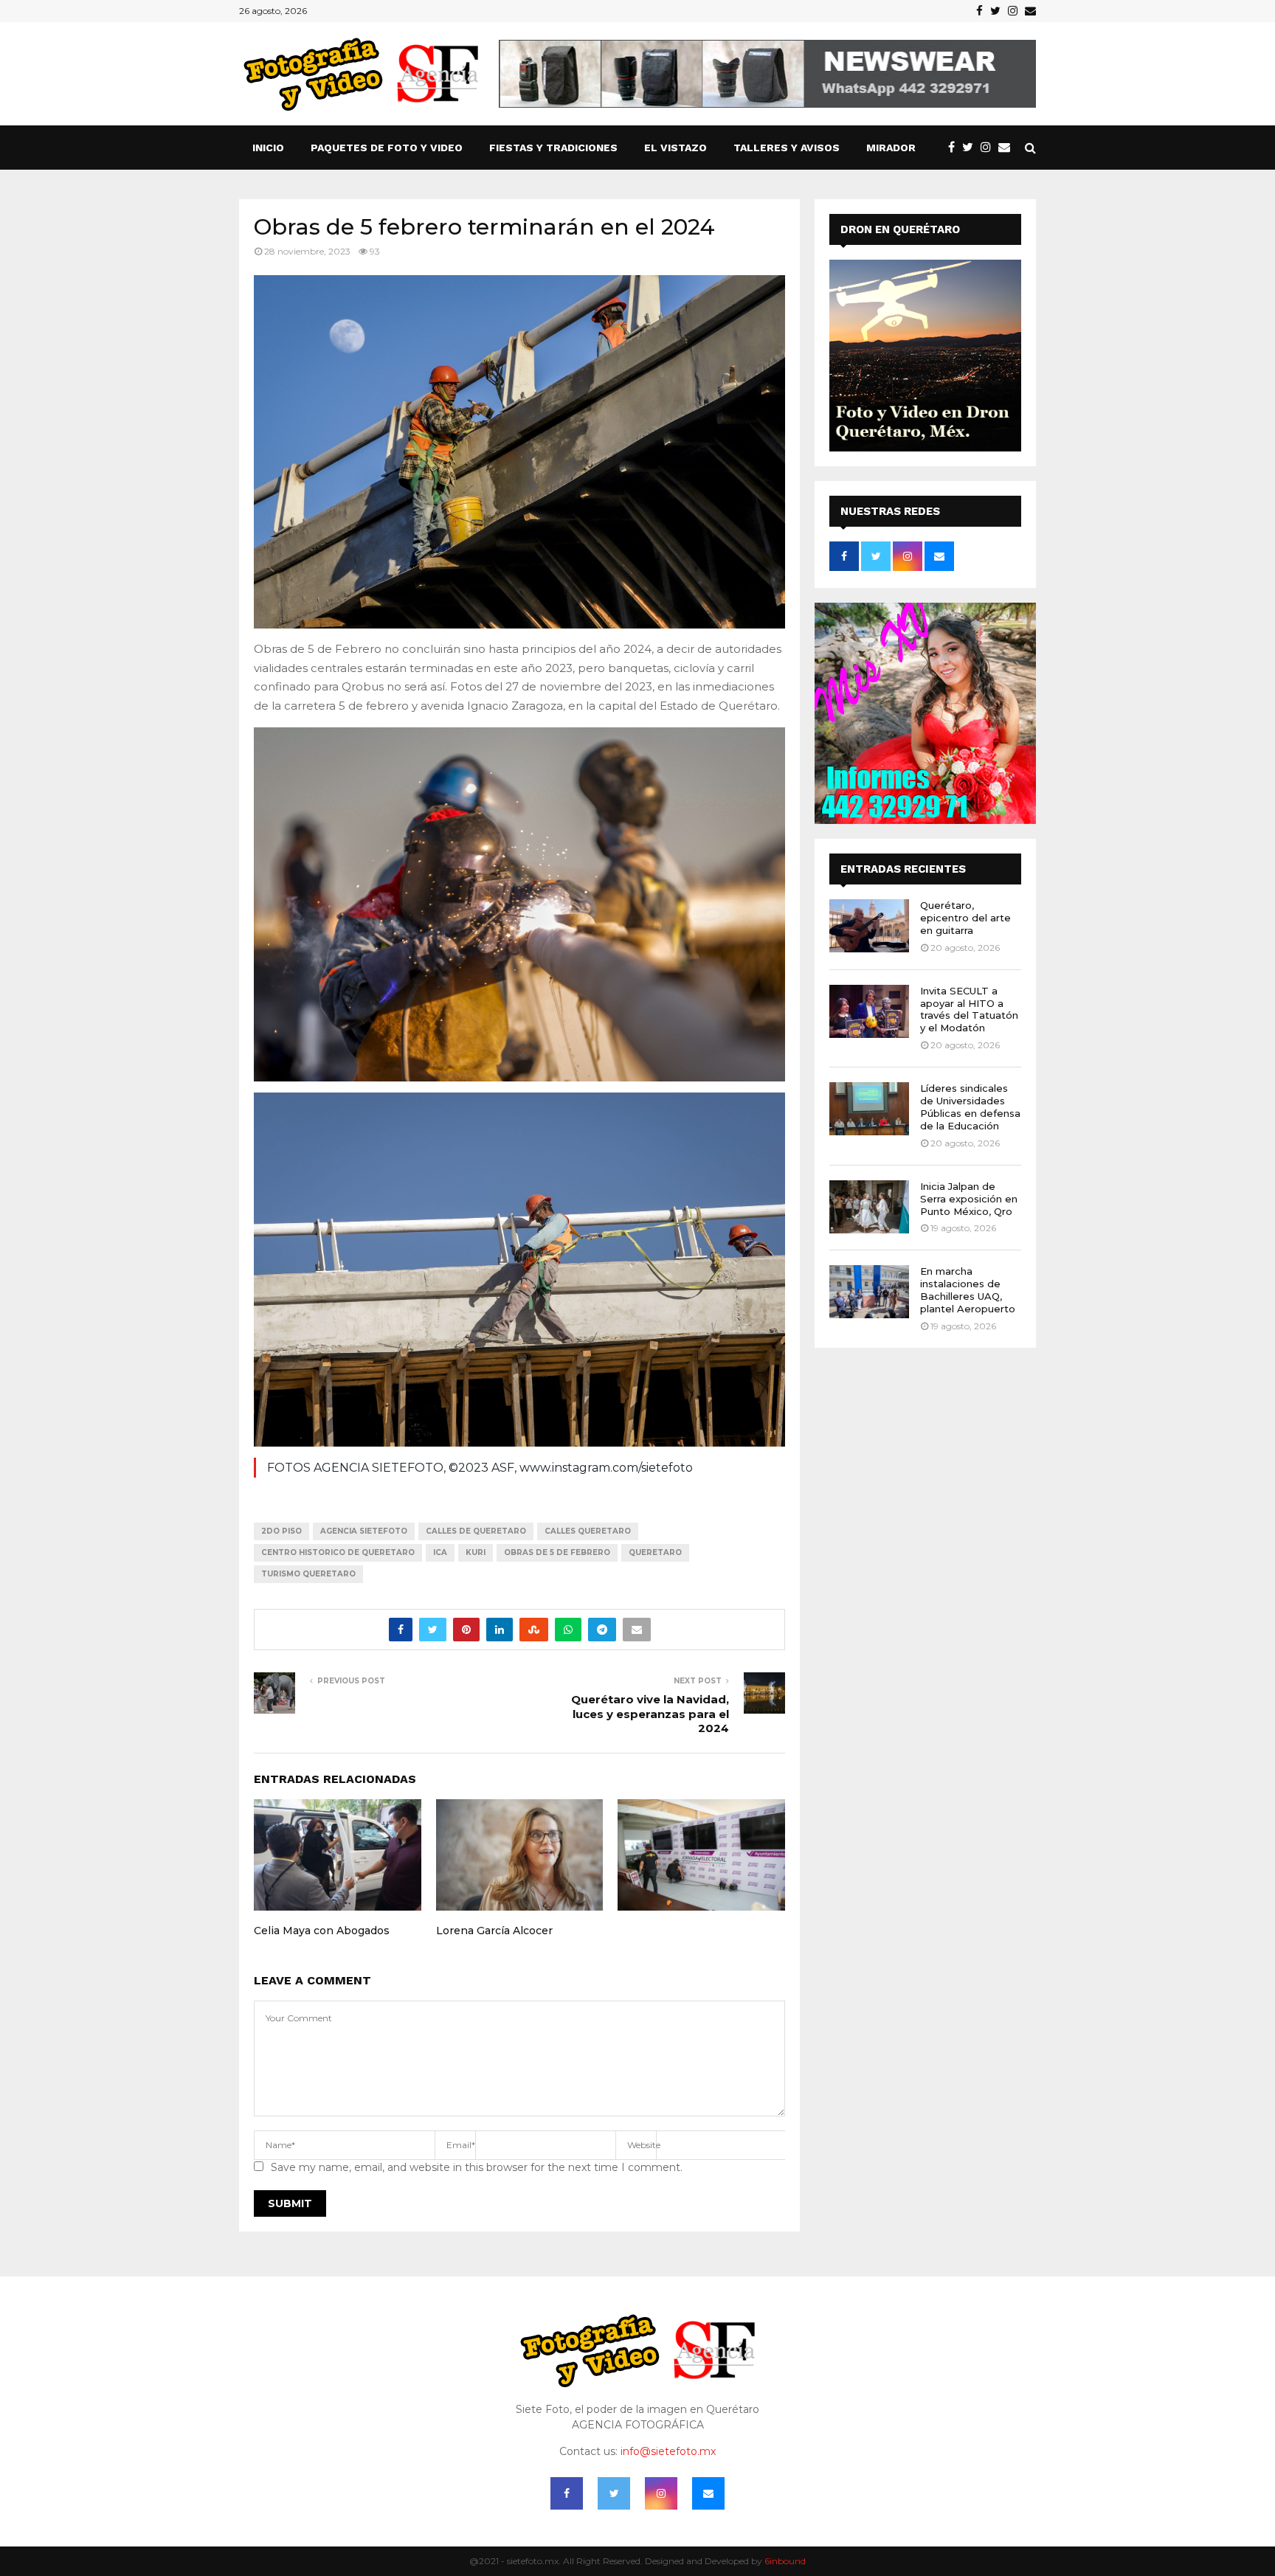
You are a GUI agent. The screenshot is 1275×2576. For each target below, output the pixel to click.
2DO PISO (281, 1531)
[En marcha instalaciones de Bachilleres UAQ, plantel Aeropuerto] (869, 1292)
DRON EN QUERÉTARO (900, 229)
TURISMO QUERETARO (308, 1574)
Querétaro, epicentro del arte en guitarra (965, 918)
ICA (440, 1552)
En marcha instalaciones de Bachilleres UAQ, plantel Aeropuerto (968, 1290)
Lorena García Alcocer (494, 1931)
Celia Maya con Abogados (322, 1931)
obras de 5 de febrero (557, 1552)
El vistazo (675, 148)
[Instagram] (989, 148)
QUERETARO (655, 1552)
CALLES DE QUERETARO (476, 1531)
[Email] (1008, 148)
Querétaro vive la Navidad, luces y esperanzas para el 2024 (650, 1714)
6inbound (785, 2561)
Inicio (268, 148)
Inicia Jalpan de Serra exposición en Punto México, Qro (969, 1199)
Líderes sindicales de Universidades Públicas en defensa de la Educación (970, 1107)
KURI (476, 1552)
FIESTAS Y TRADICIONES (553, 148)
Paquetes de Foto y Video (387, 148)
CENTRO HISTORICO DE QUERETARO (338, 1552)
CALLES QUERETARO (588, 1531)
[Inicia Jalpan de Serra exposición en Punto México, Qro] (869, 1207)
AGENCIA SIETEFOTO (364, 1531)
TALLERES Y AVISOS (787, 148)
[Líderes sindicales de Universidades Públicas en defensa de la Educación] (869, 1109)
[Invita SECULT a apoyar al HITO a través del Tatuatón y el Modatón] (869, 1011)
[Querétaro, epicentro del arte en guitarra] (869, 926)
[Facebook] (955, 148)
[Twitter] (971, 148)
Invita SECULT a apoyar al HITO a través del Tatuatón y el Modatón (969, 1010)
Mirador (891, 148)
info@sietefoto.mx (668, 2451)
